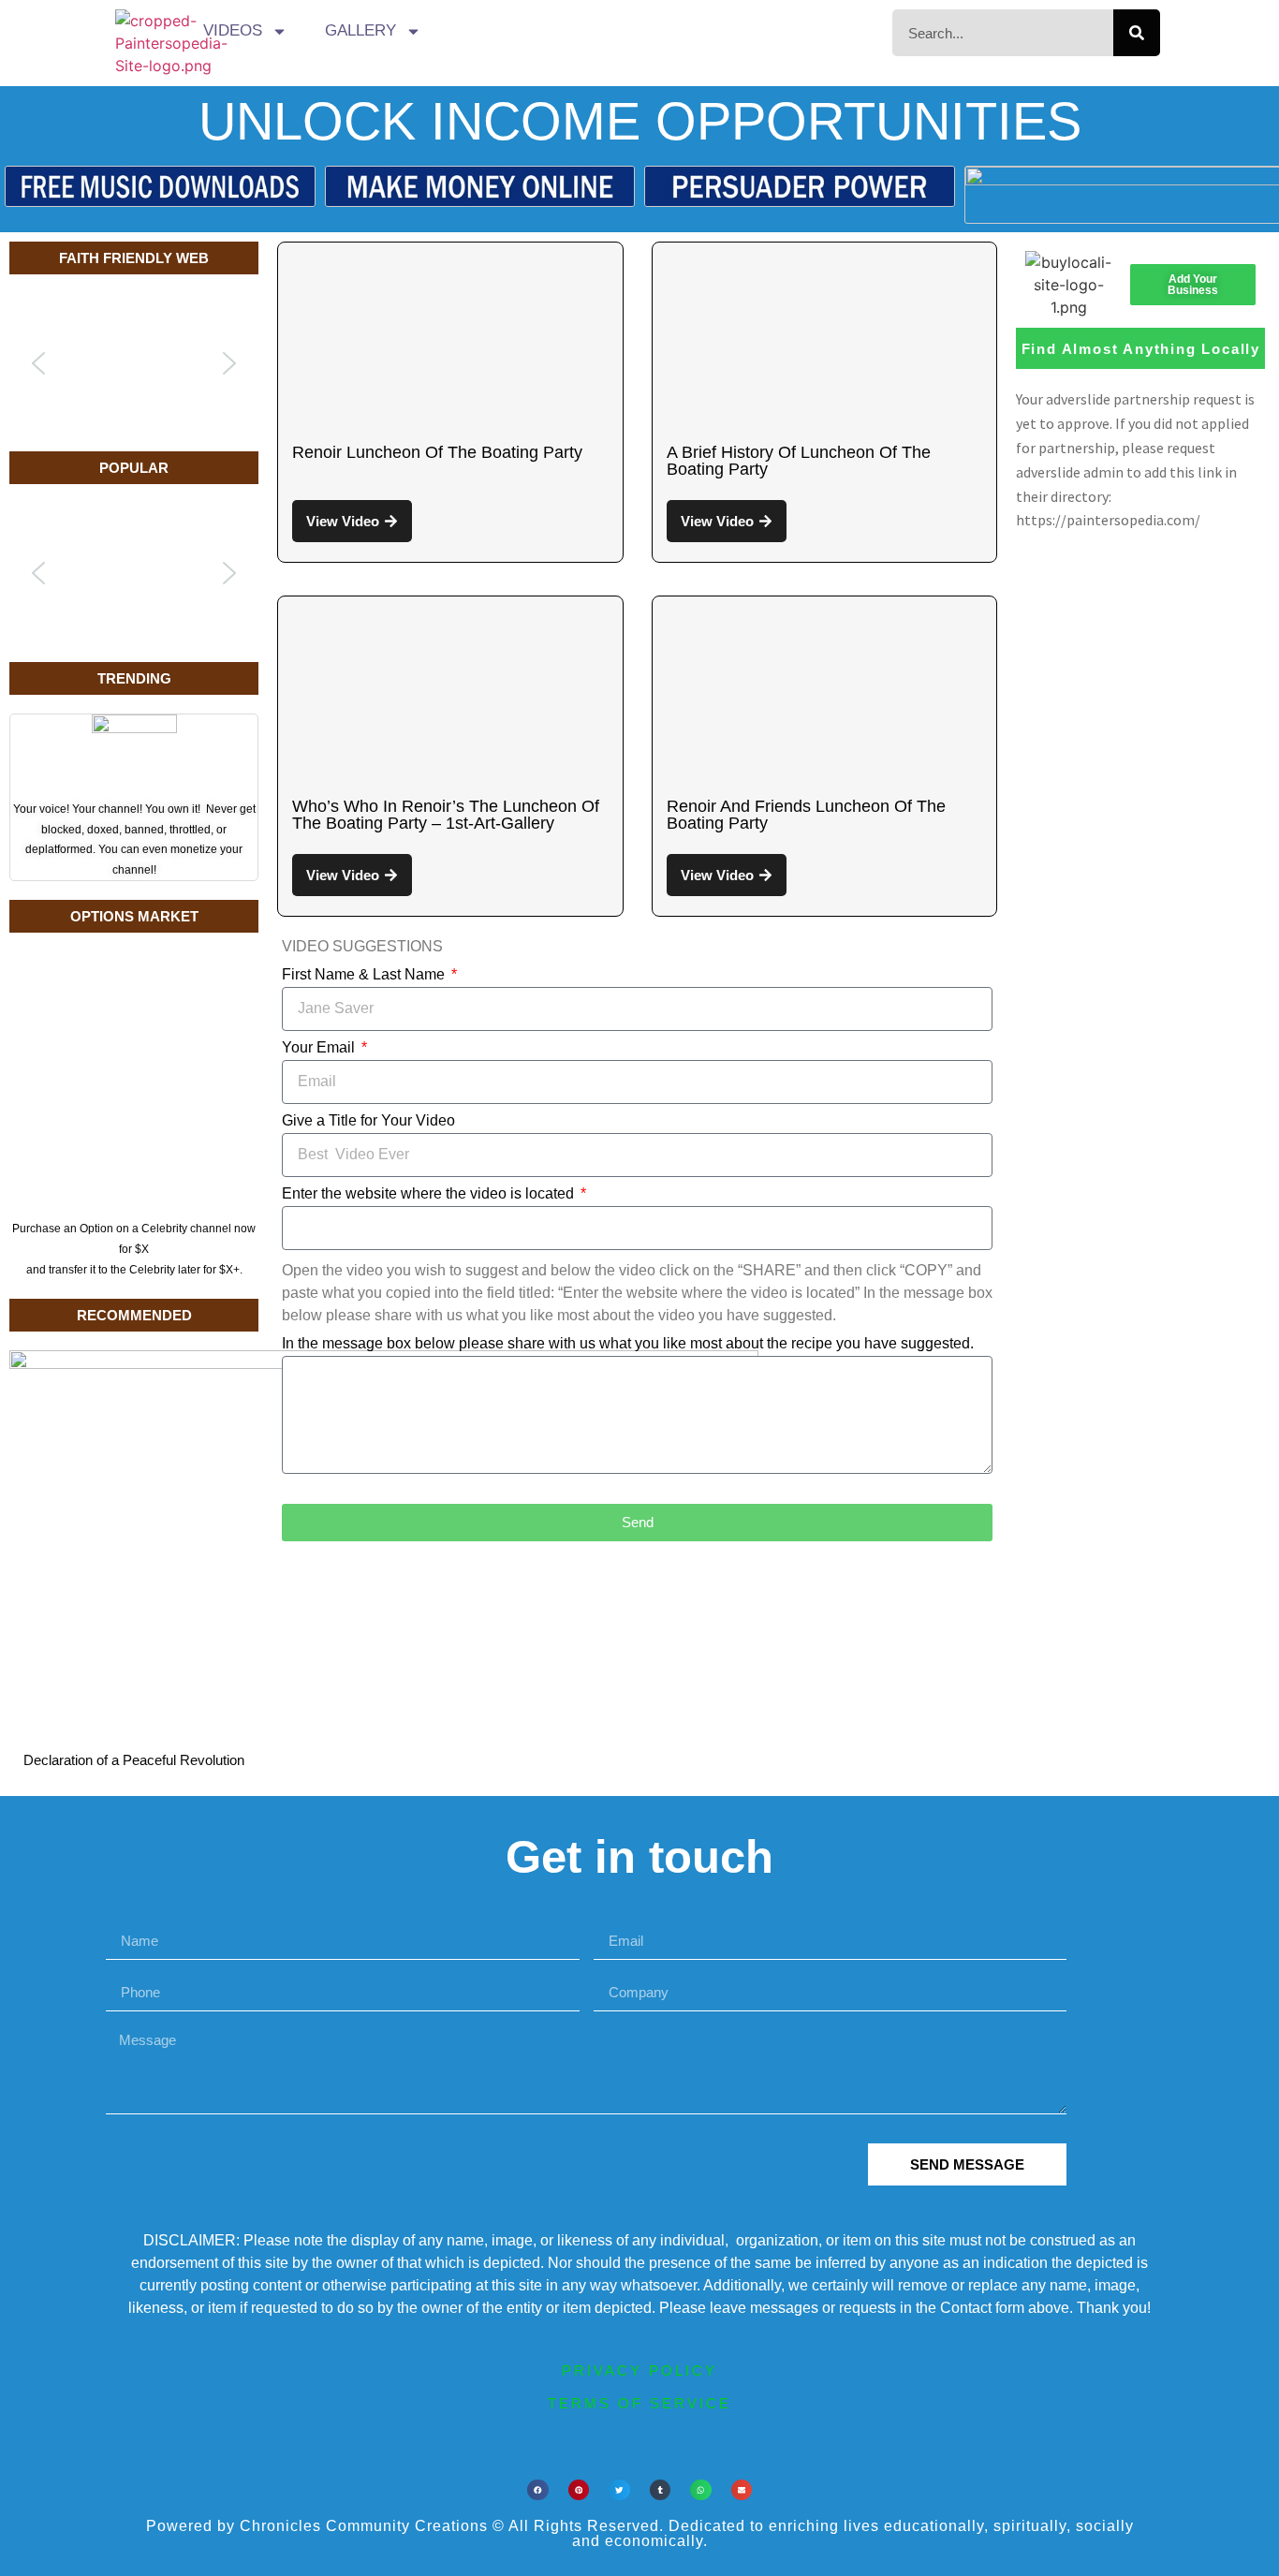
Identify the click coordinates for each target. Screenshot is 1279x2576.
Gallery (360, 30)
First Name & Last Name (365, 975)
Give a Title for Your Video (368, 1121)
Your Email (320, 1048)
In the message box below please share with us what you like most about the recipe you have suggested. (628, 1344)
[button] (38, 363)
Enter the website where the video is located (430, 1194)
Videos (233, 30)
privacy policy (639, 2370)
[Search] (1137, 33)
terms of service (639, 2403)
